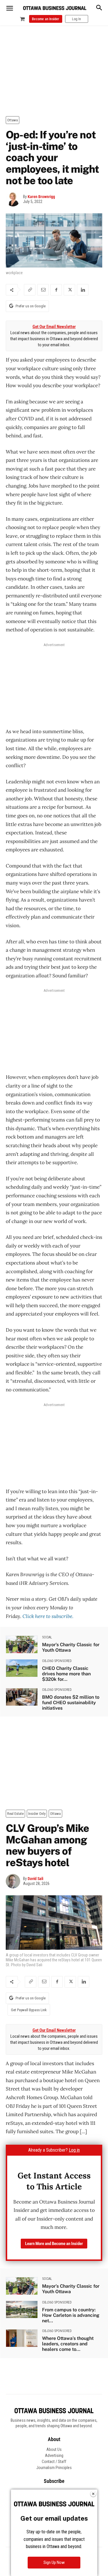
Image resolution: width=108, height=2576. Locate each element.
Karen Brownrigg (41, 197)
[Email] (43, 290)
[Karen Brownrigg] (14, 199)
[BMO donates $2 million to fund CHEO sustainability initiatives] (22, 1697)
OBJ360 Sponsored (57, 1661)
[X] (69, 290)
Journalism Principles (54, 2468)
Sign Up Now (54, 2562)
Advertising (54, 2455)
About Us (54, 2449)
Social (47, 1637)
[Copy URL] (30, 290)
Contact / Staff (54, 2462)
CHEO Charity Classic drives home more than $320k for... (66, 1674)
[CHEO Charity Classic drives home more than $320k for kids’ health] (22, 1668)
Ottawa (13, 120)
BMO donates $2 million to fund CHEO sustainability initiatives (71, 1703)
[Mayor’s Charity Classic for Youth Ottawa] (22, 1644)
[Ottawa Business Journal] (55, 8)
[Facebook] (56, 290)
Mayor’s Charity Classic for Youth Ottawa (71, 1647)
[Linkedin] (83, 290)
